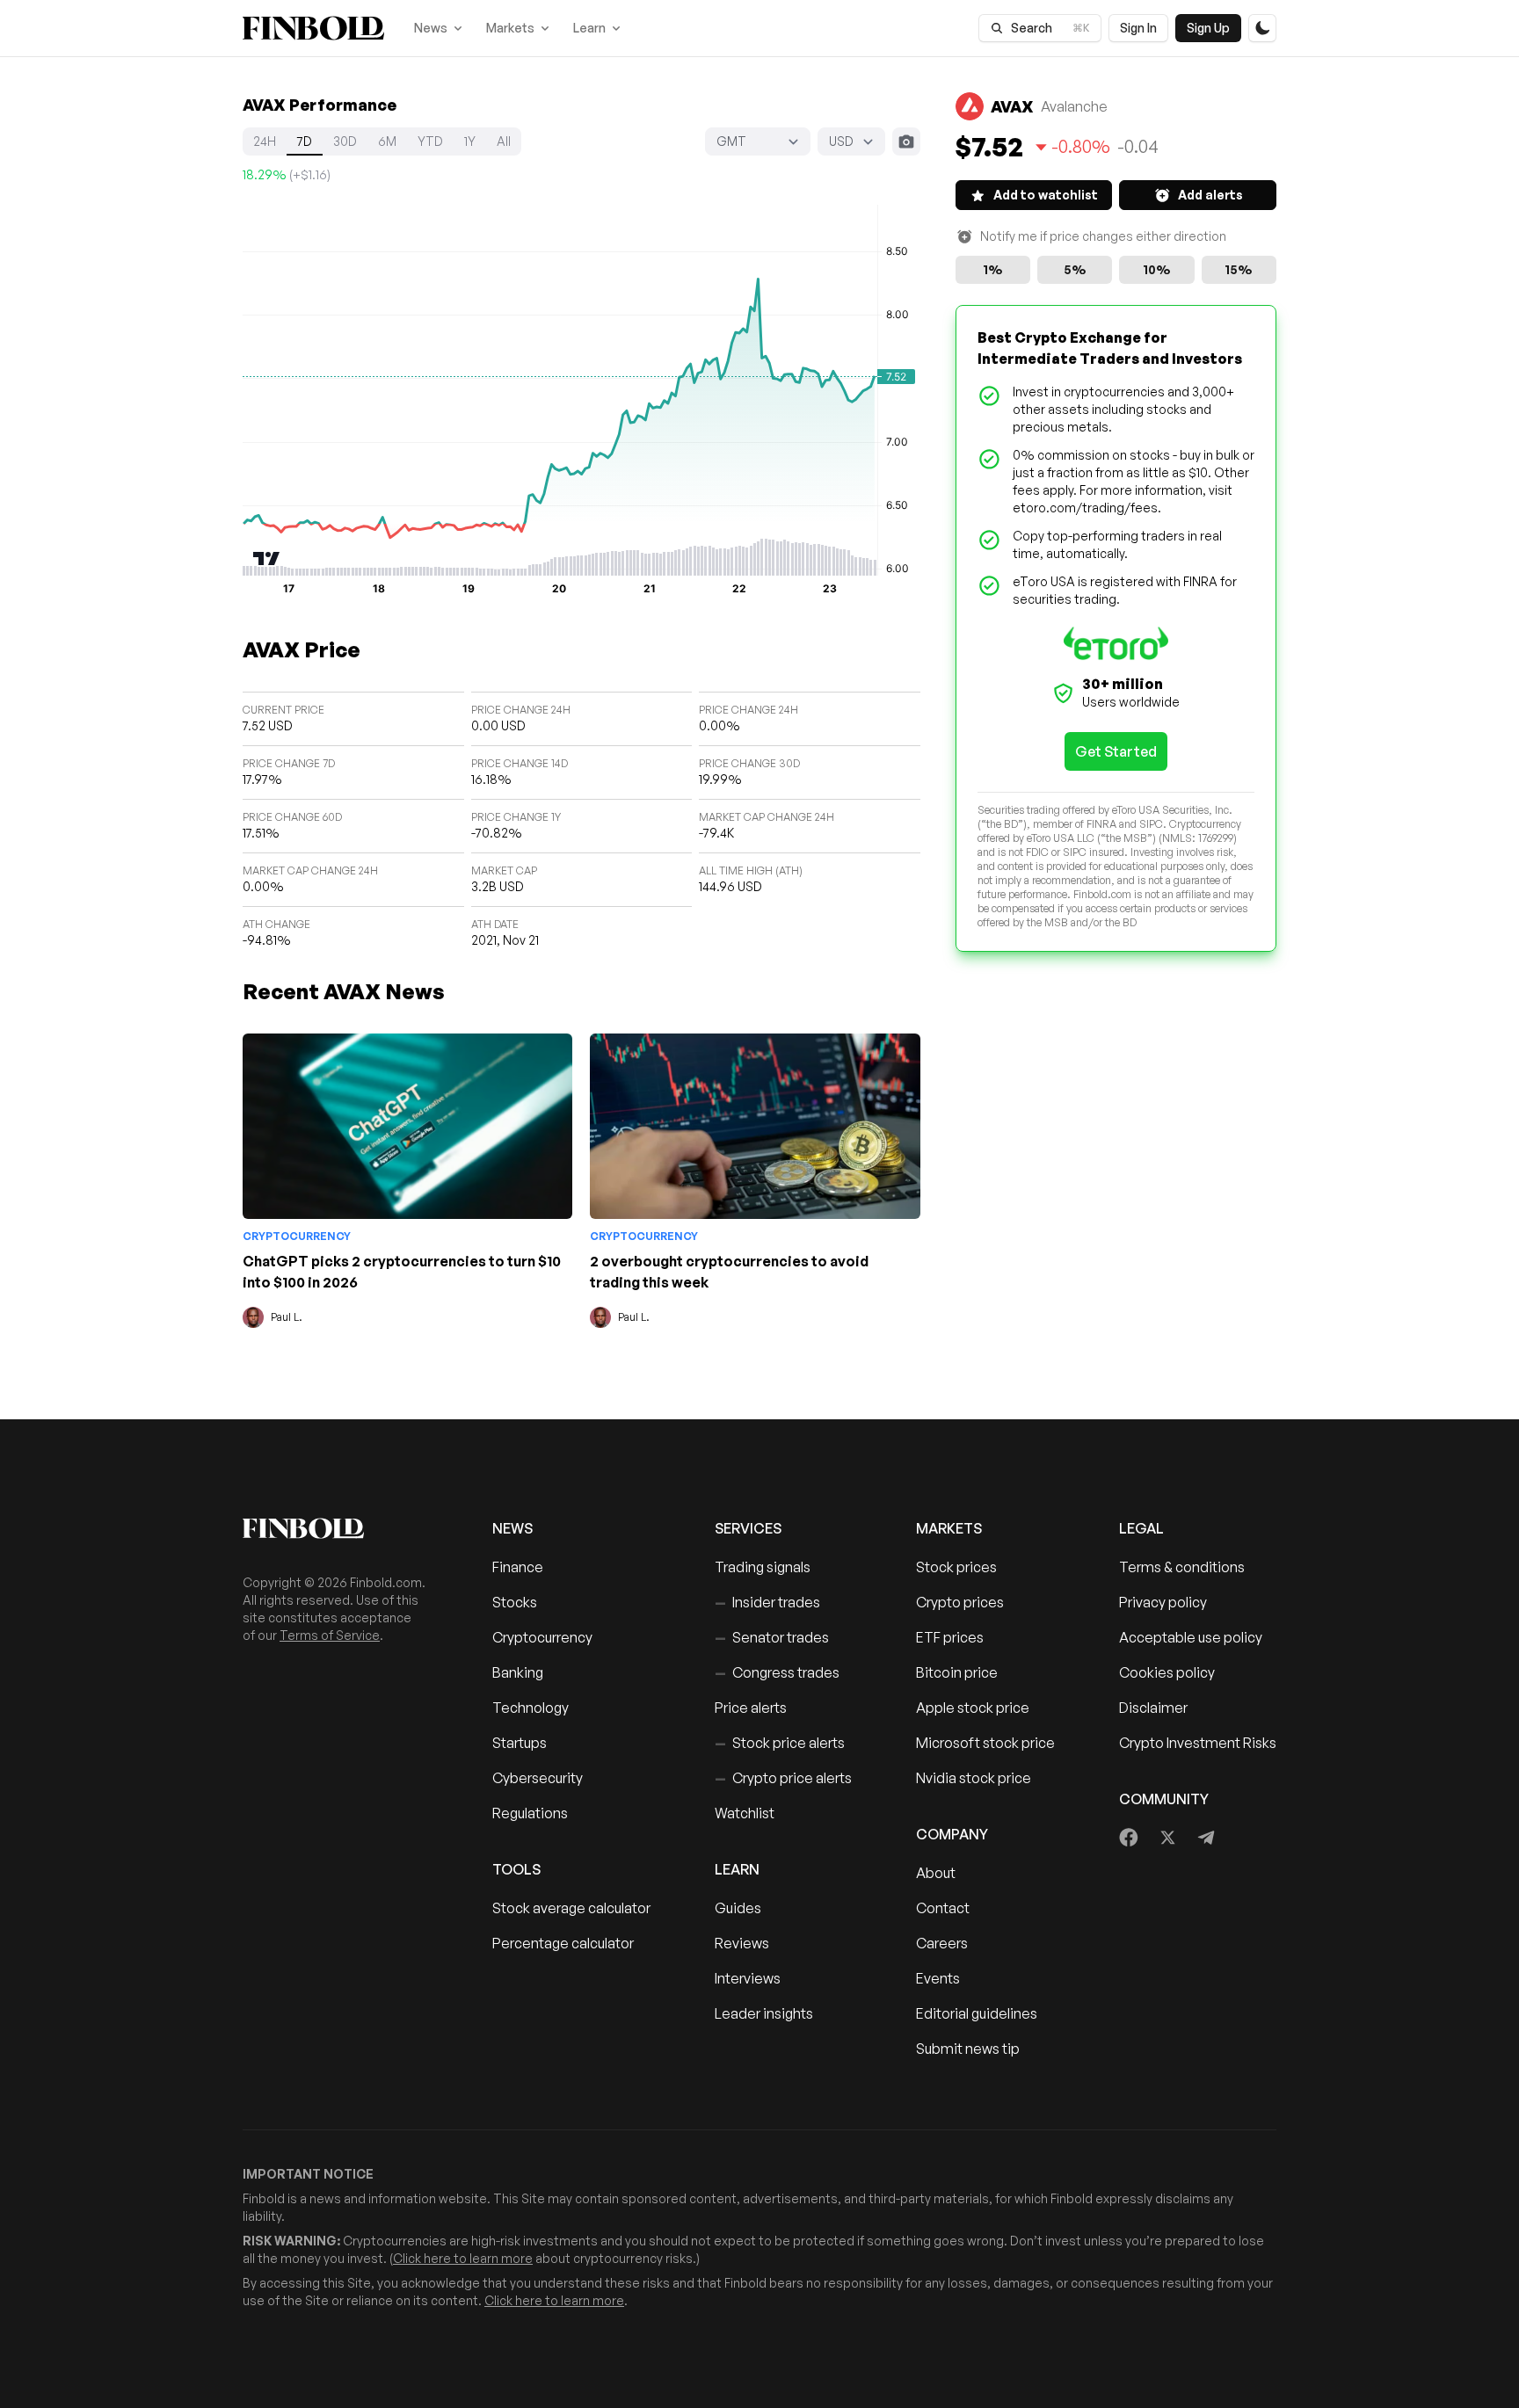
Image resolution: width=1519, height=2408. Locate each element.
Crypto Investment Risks (1198, 1743)
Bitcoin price (957, 1672)
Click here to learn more (463, 2258)
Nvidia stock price (974, 1778)
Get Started (1116, 751)
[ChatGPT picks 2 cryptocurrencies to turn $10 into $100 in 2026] (407, 1126)
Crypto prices (960, 1602)
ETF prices (950, 1637)
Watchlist (745, 1813)
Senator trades (772, 1637)
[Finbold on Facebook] (1129, 1838)
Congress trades (777, 1672)
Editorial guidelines (977, 2013)
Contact (943, 1908)
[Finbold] (313, 28)
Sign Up (1208, 28)
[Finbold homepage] (339, 1528)
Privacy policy (1163, 1602)
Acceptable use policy (1191, 1637)
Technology (531, 1708)
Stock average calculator (571, 1908)
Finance (518, 1567)
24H (265, 141)
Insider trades (767, 1602)
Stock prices (956, 1567)
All (504, 141)
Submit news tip (968, 2049)
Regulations (530, 1813)
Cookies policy (1167, 1672)
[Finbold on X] (1167, 1838)
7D (305, 141)
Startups (520, 1743)
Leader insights (764, 2013)
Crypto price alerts (783, 1778)
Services (748, 1528)
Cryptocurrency (297, 1236)
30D (345, 141)
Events (938, 1978)
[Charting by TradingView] (267, 558)
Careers (942, 1943)
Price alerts (751, 1708)
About (936, 1873)
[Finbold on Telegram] (1206, 1838)
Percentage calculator (563, 1943)
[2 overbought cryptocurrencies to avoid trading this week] (755, 1126)
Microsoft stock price (985, 1743)
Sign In (1138, 28)
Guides (738, 1908)
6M (387, 141)
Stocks (515, 1602)
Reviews (742, 1943)
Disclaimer (1153, 1708)
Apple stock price (973, 1708)
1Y (470, 141)
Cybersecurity (538, 1778)
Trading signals (763, 1567)
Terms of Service (330, 1635)
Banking (518, 1672)
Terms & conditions (1182, 1567)
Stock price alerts (780, 1743)
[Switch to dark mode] (1262, 28)
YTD (430, 141)
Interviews (748, 1978)
